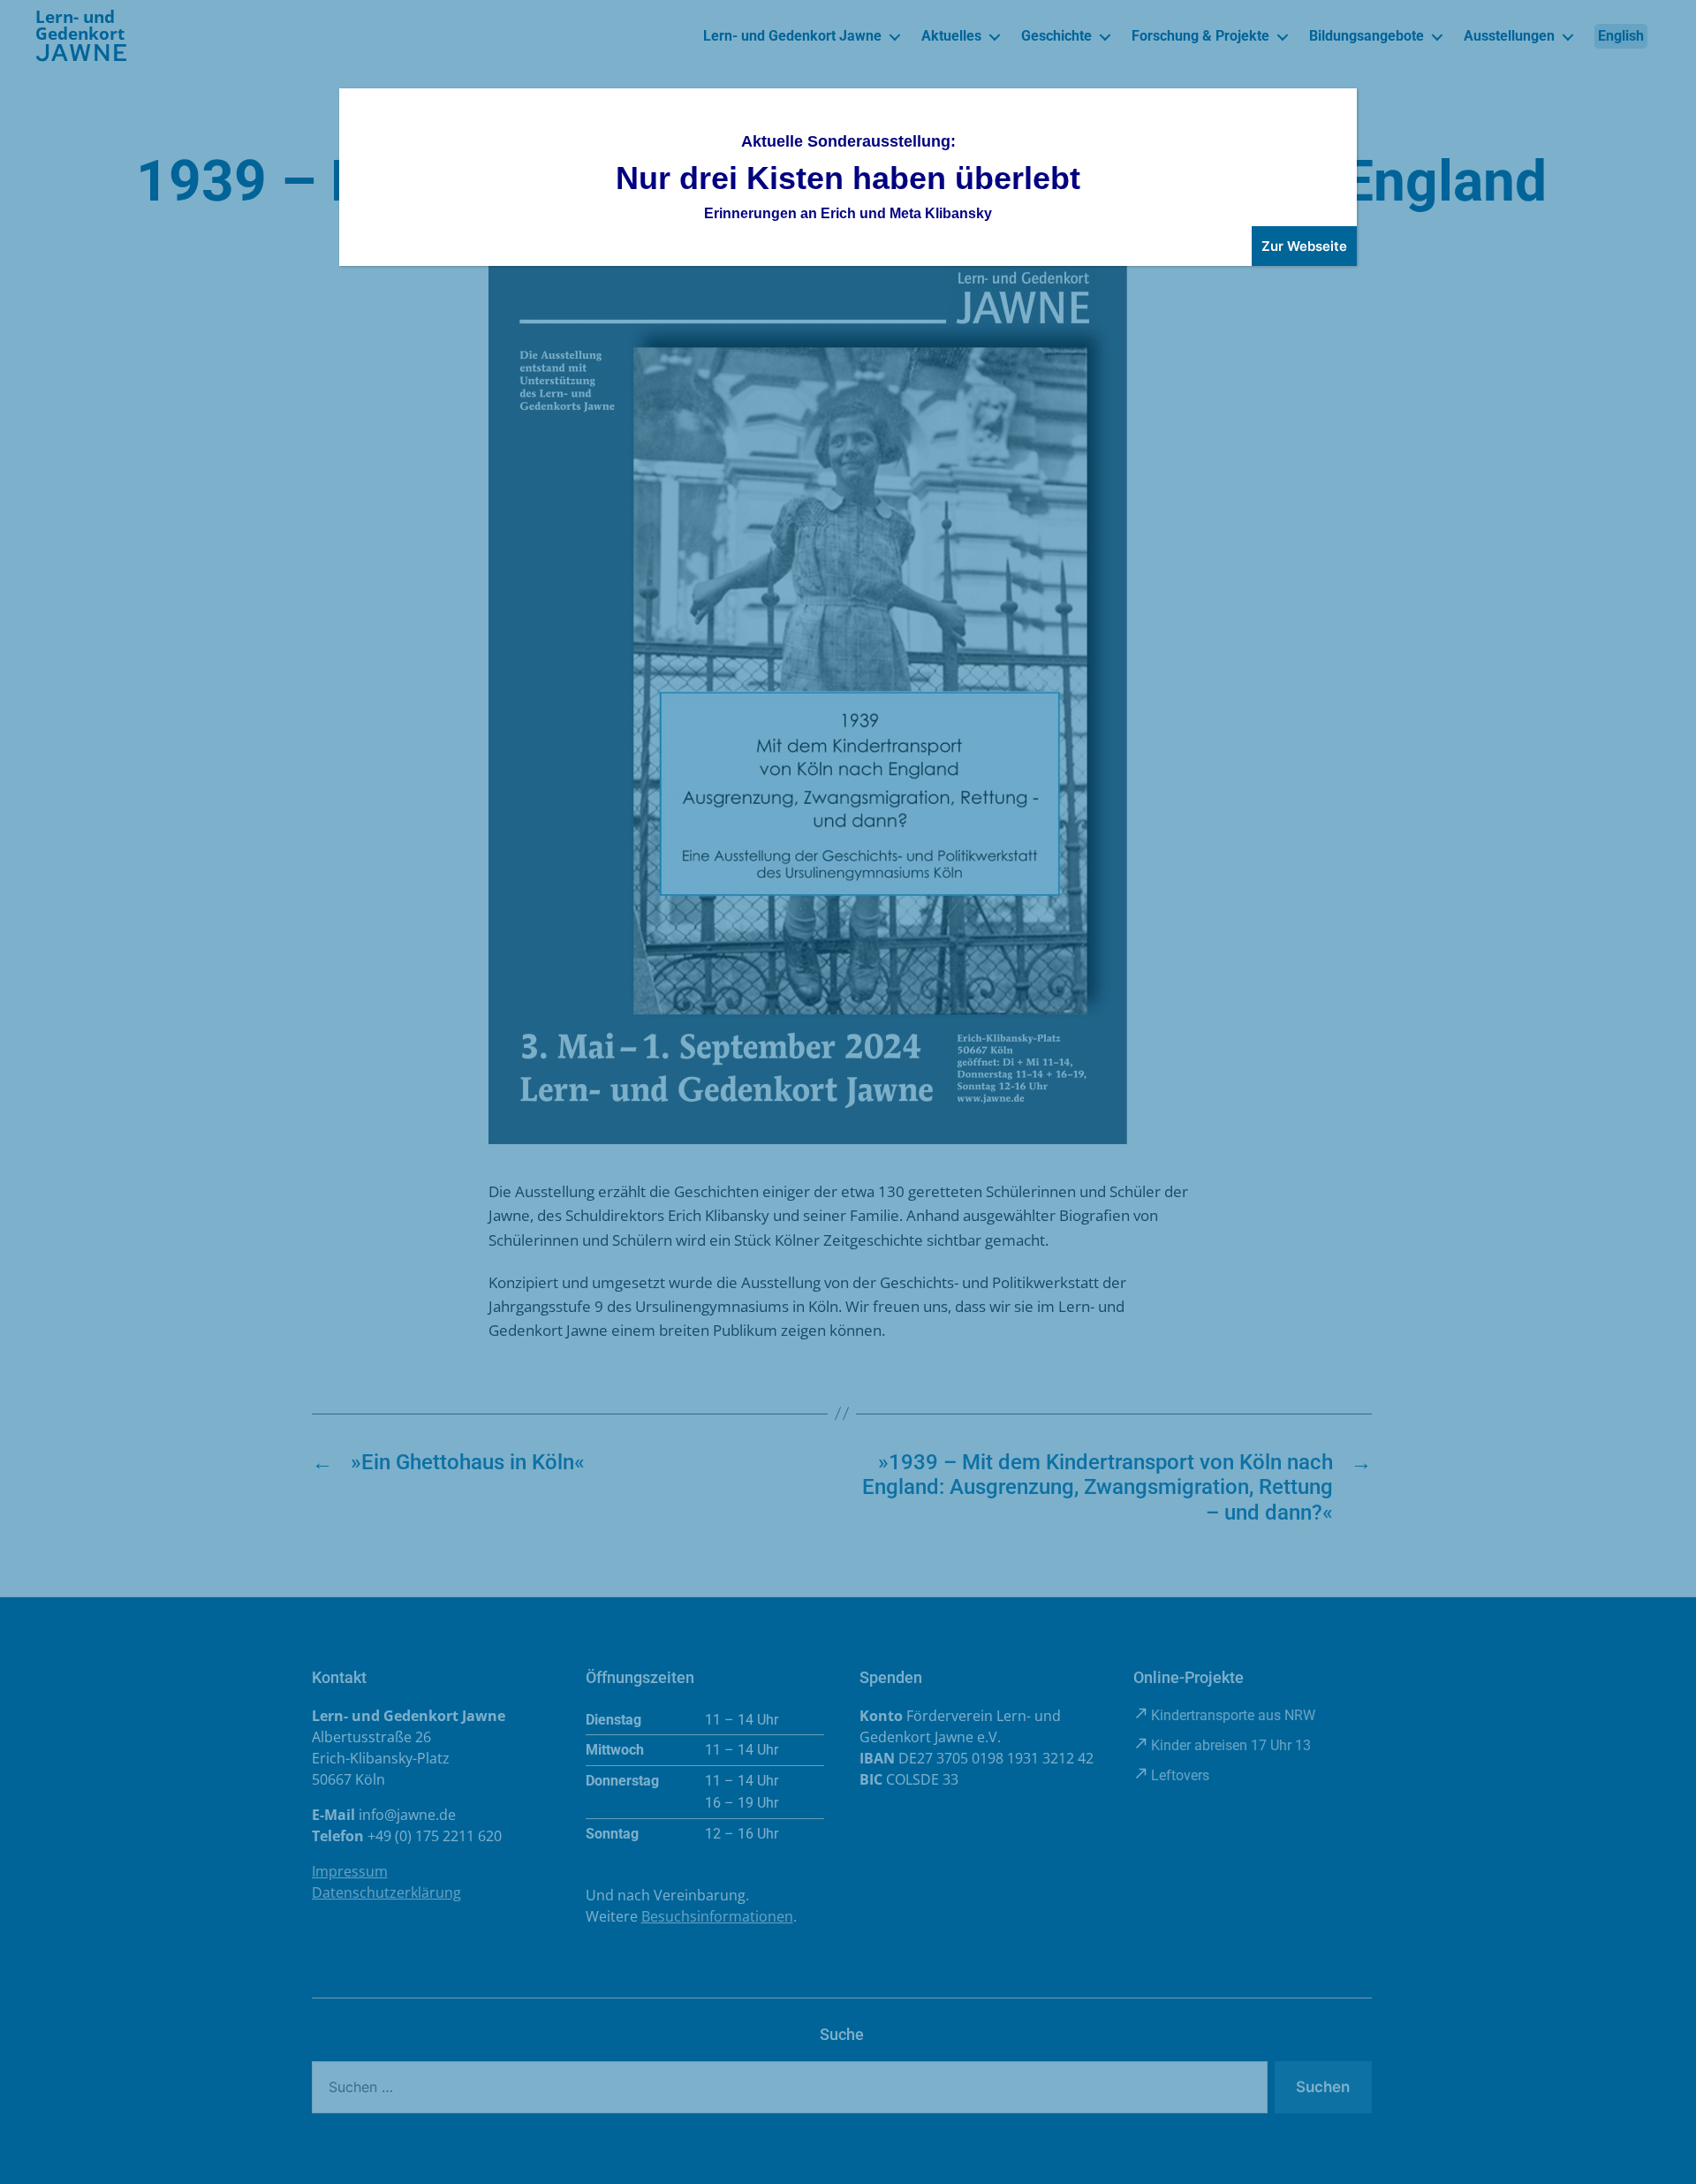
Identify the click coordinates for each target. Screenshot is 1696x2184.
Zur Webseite (1304, 246)
